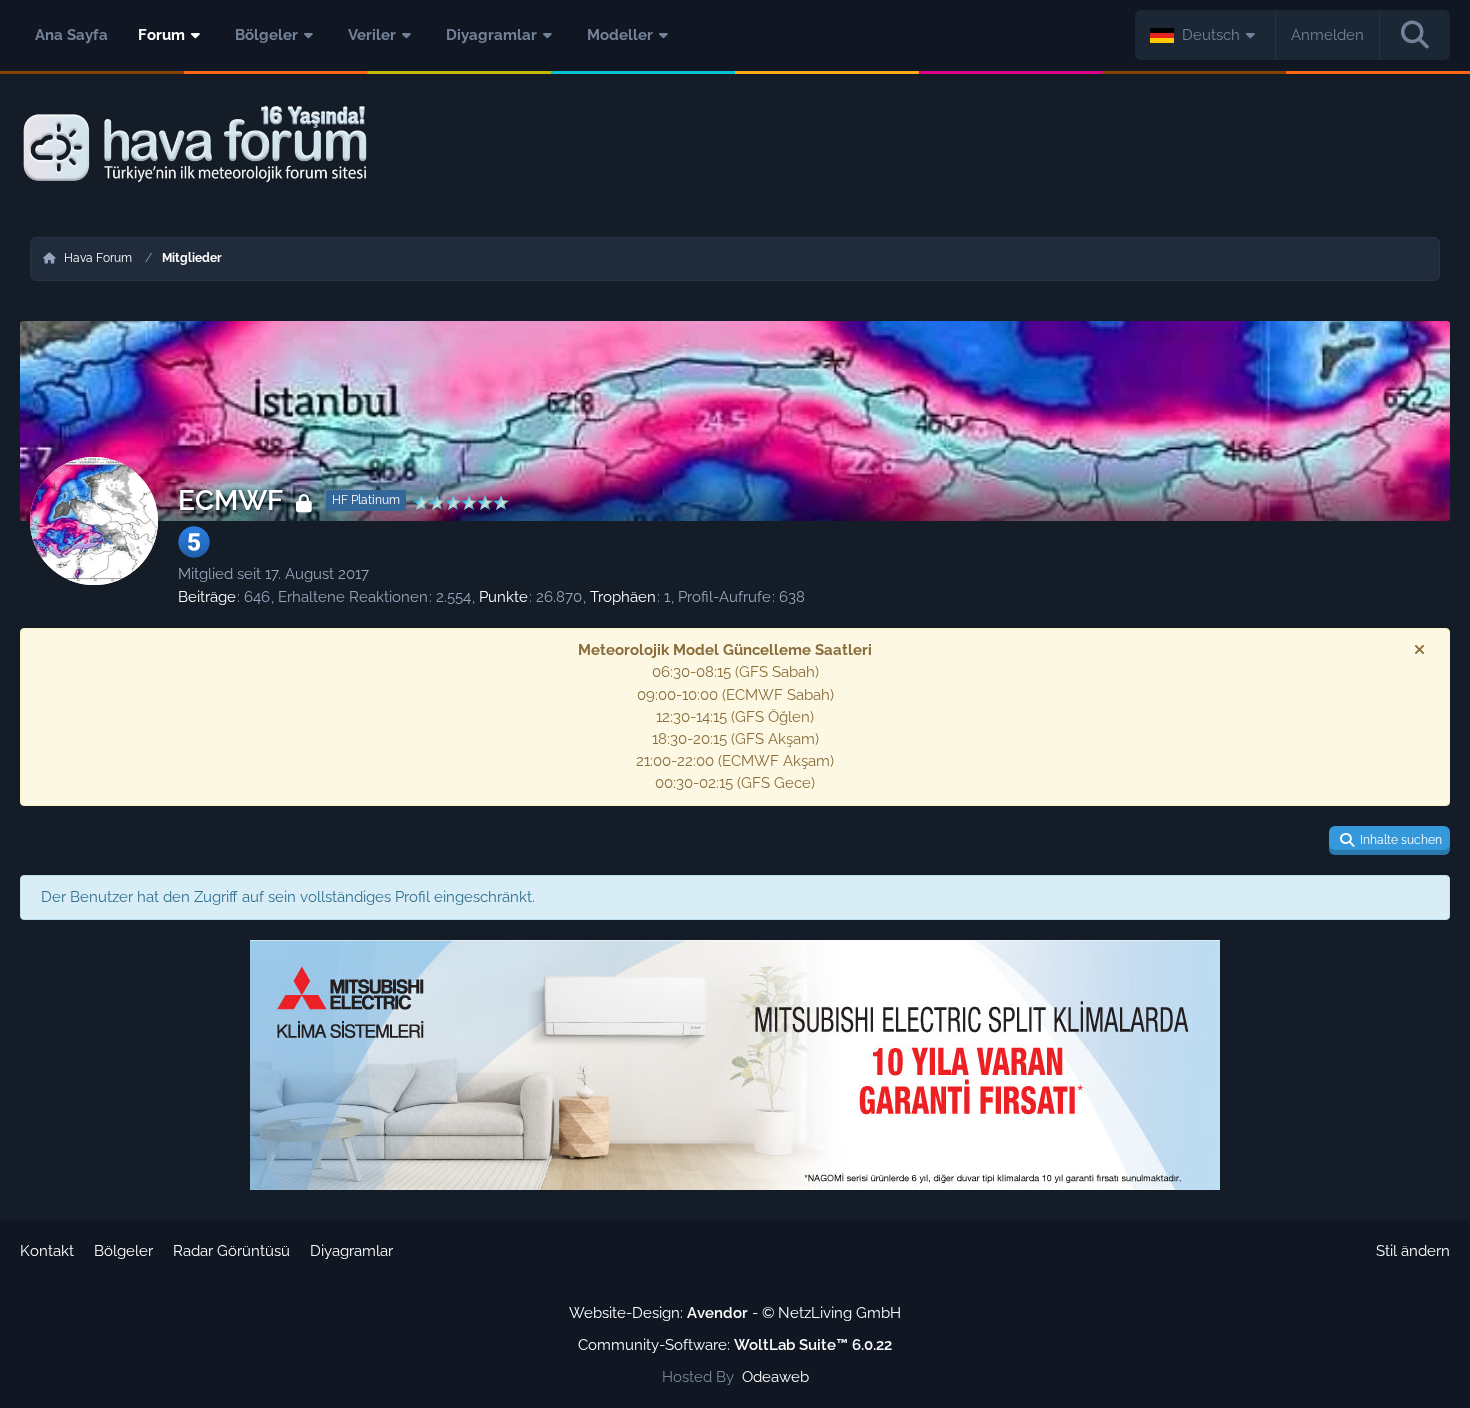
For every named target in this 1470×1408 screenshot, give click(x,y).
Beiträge (207, 597)
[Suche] (1415, 35)
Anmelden (1327, 35)
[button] (1205, 35)
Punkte (503, 597)
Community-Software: (735, 1345)
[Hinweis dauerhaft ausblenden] (1419, 650)
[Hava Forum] (735, 144)
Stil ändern (1413, 1251)
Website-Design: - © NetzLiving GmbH (735, 1313)
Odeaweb (775, 1377)
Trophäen (623, 597)
